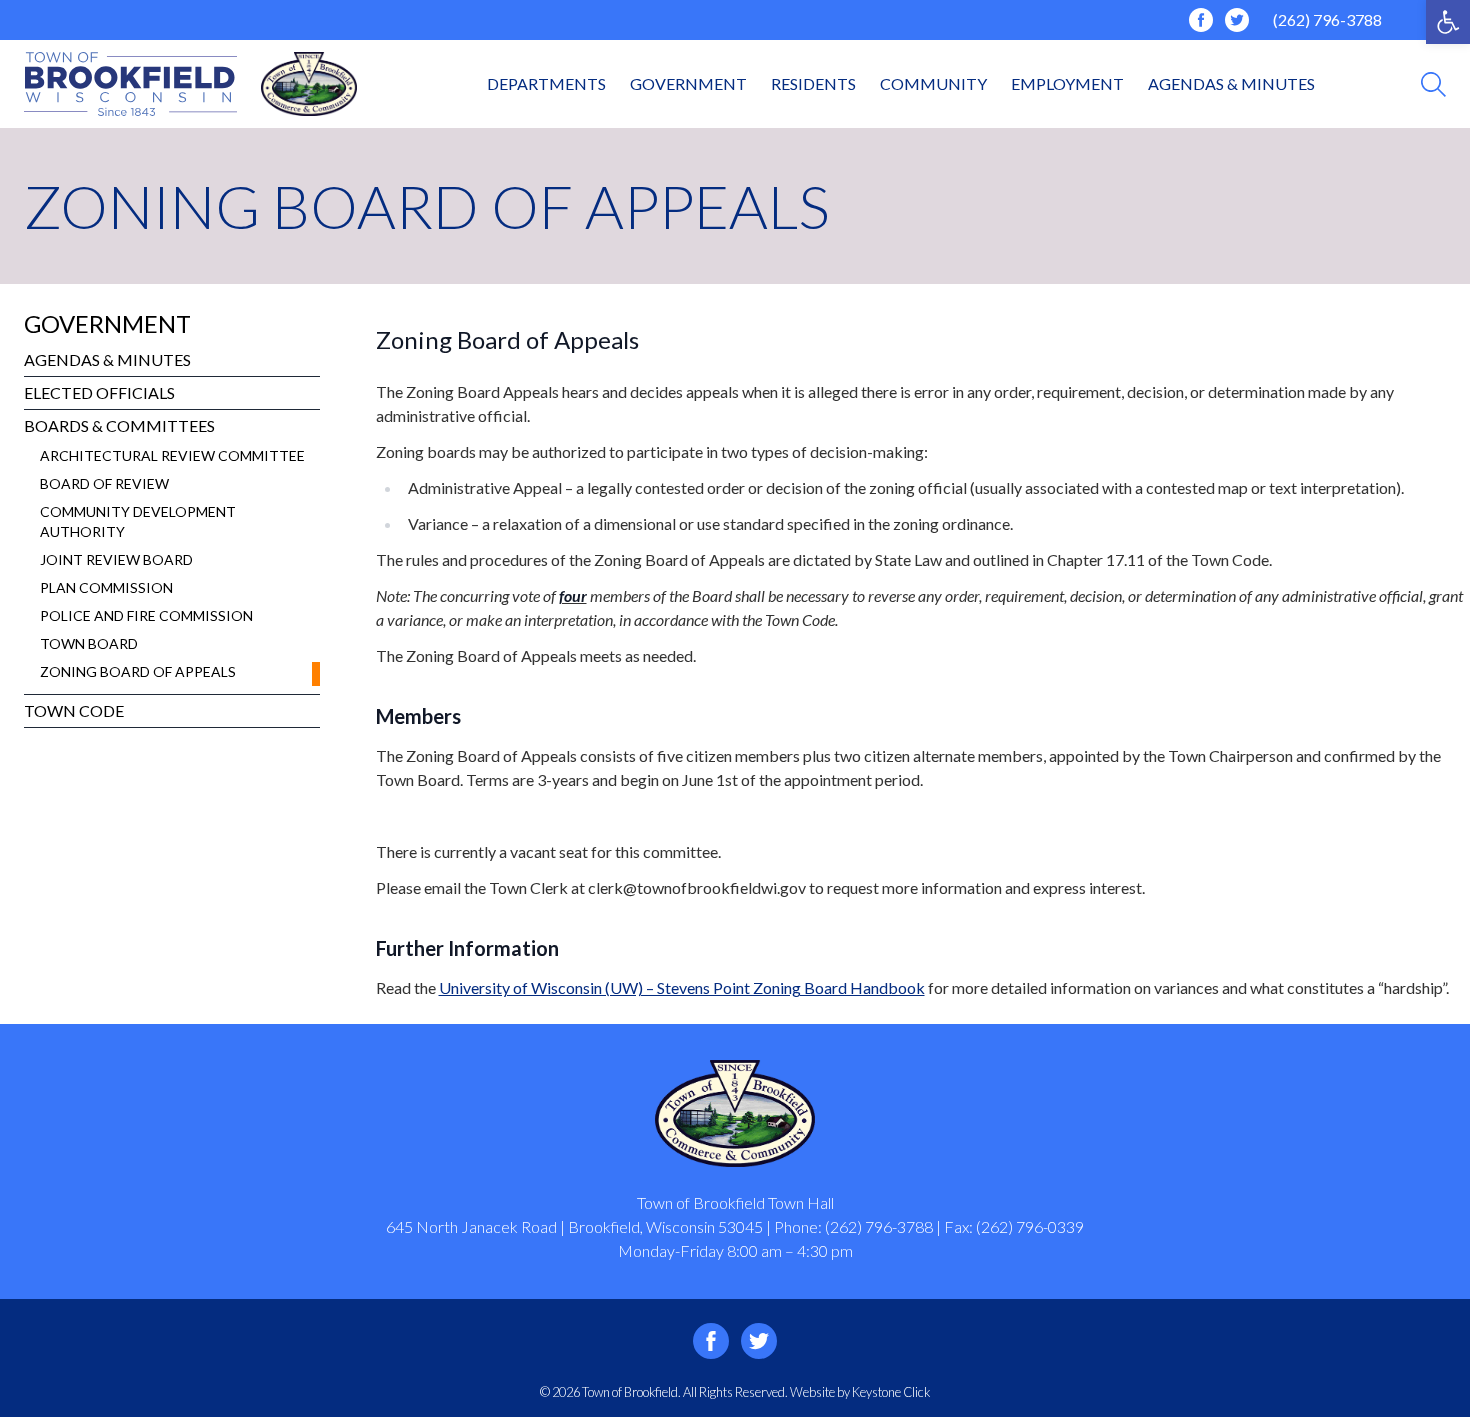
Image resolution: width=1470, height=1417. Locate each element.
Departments (546, 83)
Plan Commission (106, 587)
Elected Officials (99, 392)
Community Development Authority (138, 521)
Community (933, 83)
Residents (813, 83)
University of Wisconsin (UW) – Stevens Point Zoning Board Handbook (682, 987)
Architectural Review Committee (172, 455)
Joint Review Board (116, 559)
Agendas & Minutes (1231, 83)
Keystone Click (891, 1392)
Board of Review (104, 483)
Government (688, 83)
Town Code (74, 710)
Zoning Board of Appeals (138, 671)
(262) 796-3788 (1327, 19)
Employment (1067, 83)
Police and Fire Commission (146, 615)
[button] (1448, 22)
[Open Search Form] (1433, 84)
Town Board (89, 643)
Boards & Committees (119, 425)
